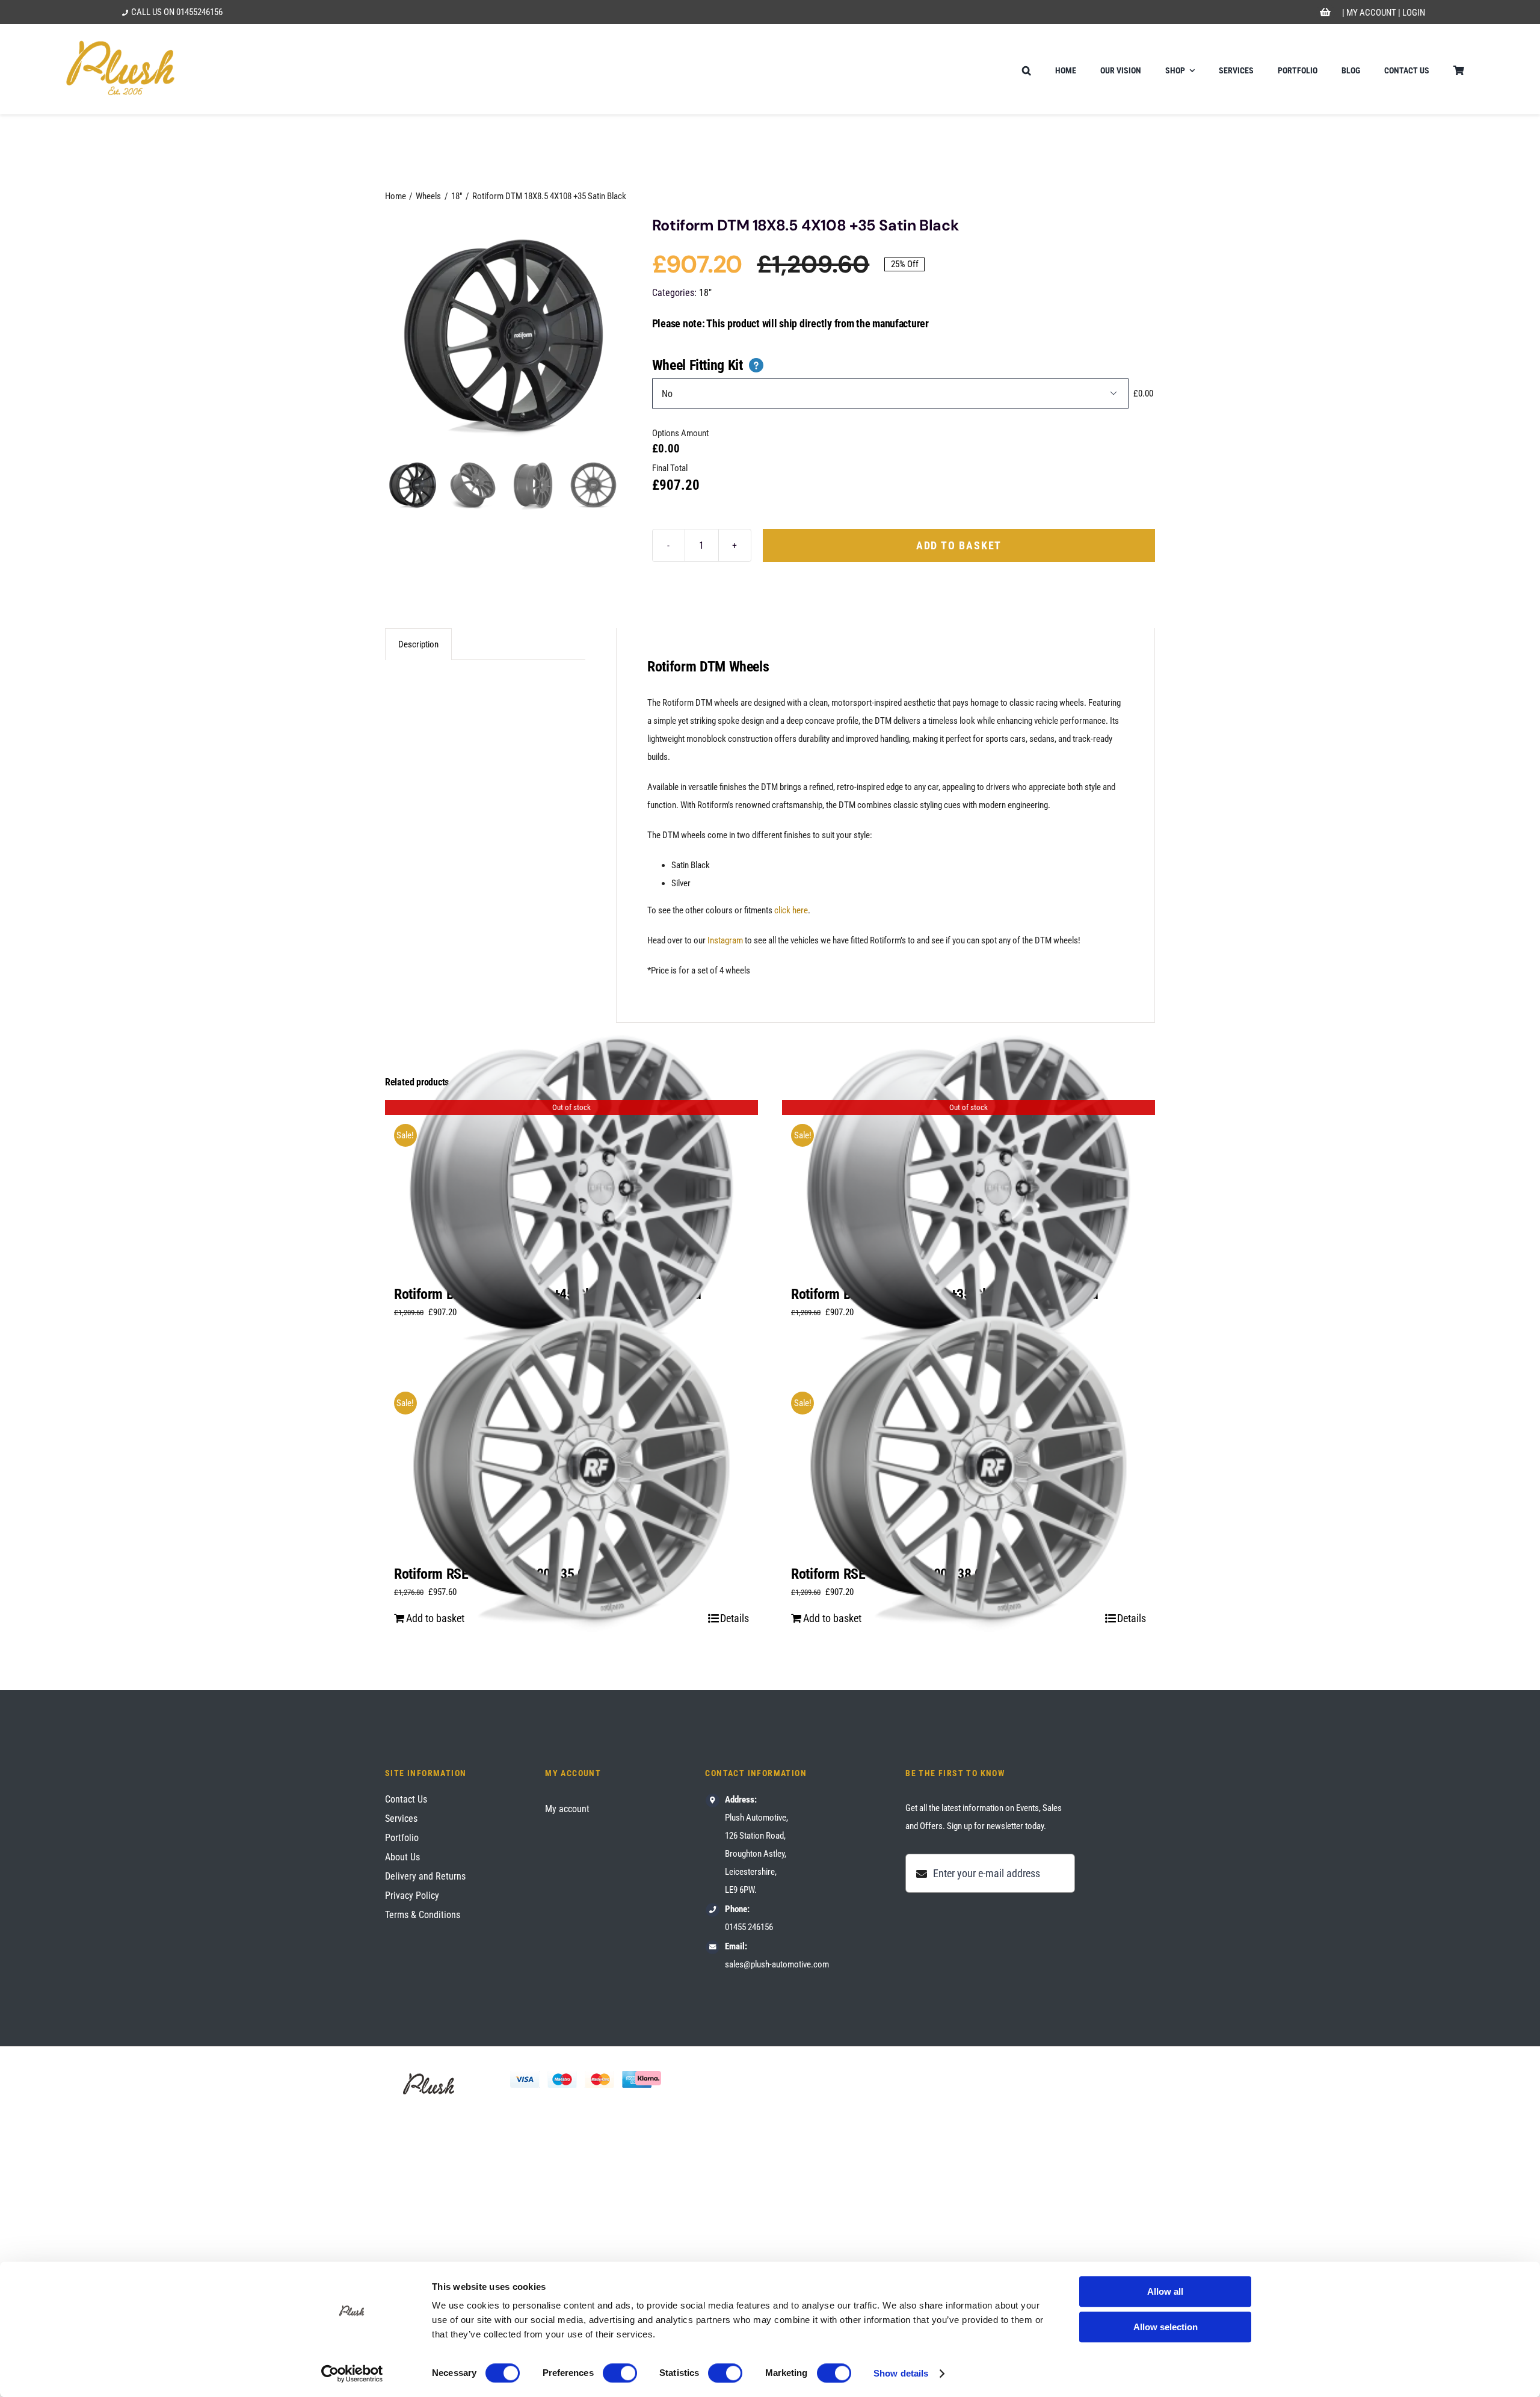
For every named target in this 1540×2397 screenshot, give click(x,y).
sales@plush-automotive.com (777, 1964)
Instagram (725, 940)
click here (791, 910)
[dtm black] (504, 335)
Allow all (1165, 2291)
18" (705, 293)
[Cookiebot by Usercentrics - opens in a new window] (352, 2374)
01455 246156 (749, 1927)
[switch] (620, 2373)
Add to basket (959, 545)
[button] (1027, 69)
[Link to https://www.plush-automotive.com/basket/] (1326, 13)
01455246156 (199, 12)
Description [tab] (418, 644)
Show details (901, 2373)
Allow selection (1166, 2327)
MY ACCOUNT (1371, 13)
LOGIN (1414, 13)
